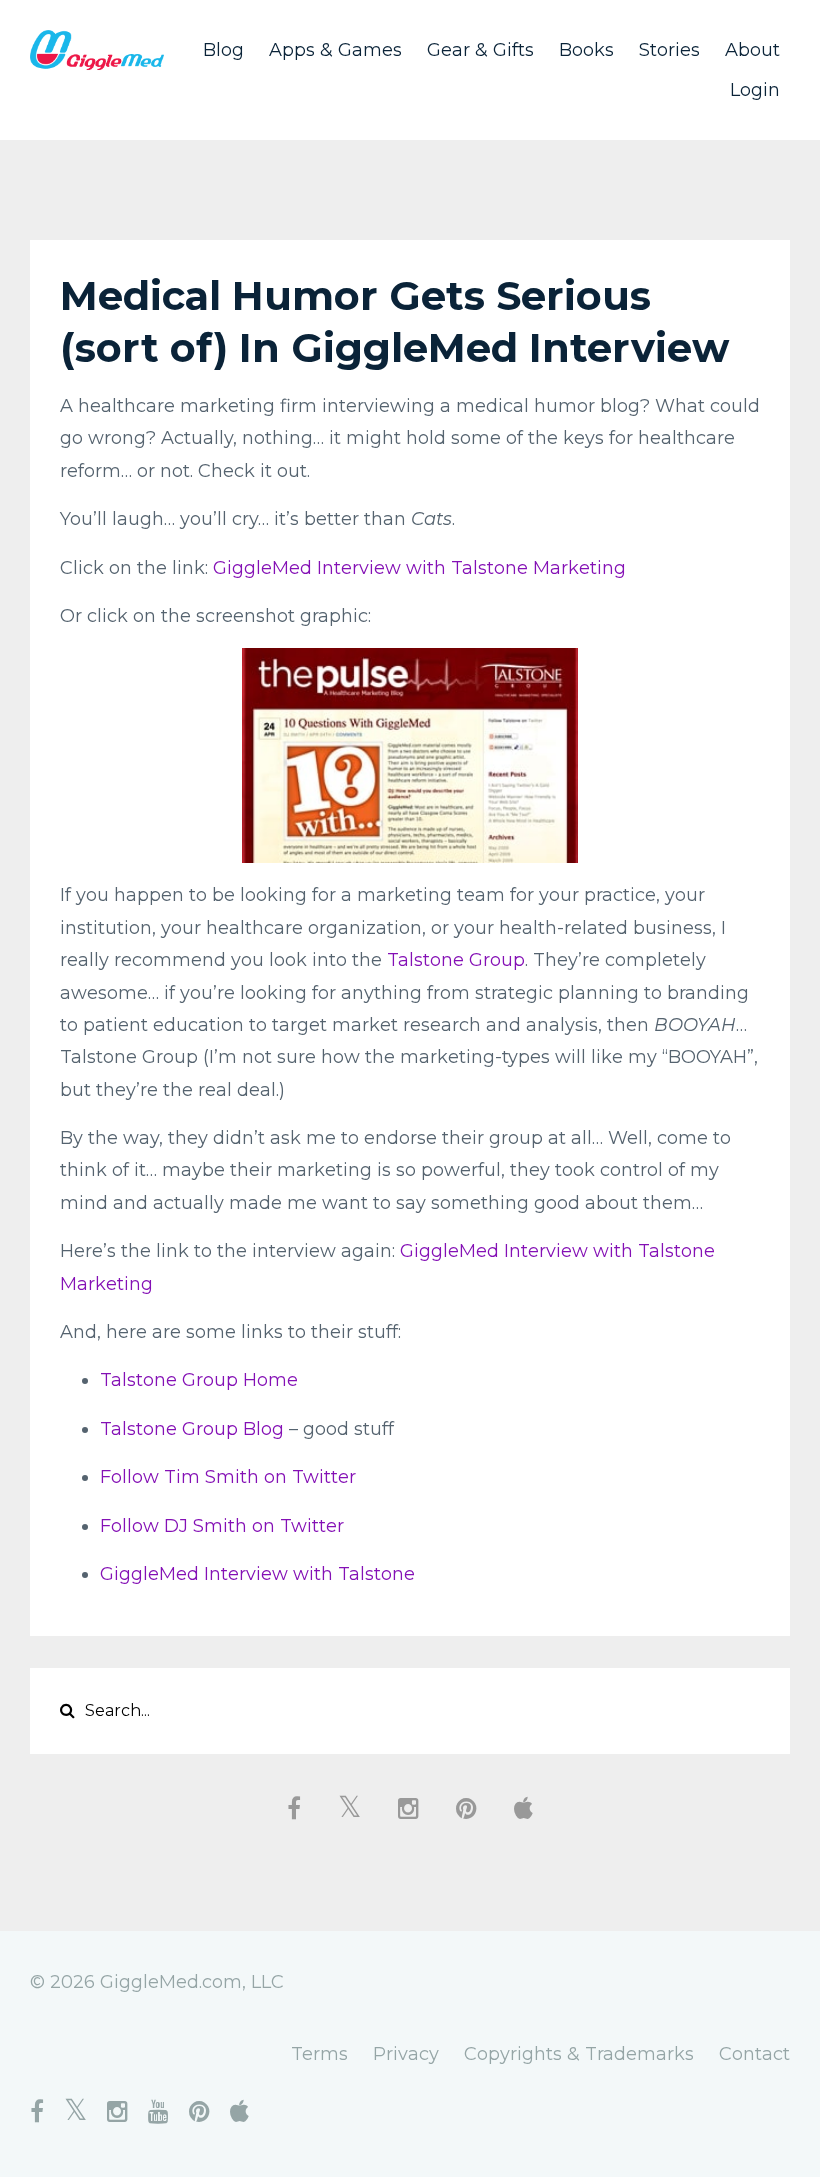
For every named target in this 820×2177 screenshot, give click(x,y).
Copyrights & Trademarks (579, 2054)
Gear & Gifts (480, 50)
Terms (319, 2054)
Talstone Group (456, 960)
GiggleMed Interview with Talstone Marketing (419, 568)
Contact (754, 2054)
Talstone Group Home (199, 1380)
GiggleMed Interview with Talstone (257, 1574)
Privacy (406, 2054)
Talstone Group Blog (192, 1429)
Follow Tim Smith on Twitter (228, 1477)
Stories (669, 50)
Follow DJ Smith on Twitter (222, 1526)
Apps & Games (335, 50)
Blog (223, 50)
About (752, 50)
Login (755, 90)
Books (586, 50)
